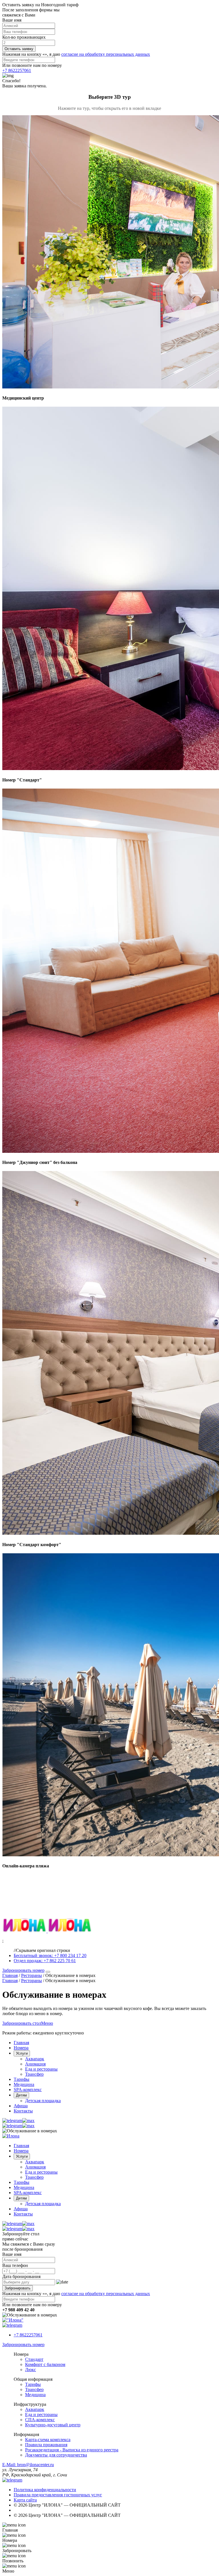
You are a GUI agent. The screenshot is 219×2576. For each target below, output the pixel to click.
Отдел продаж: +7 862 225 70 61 (45, 1961)
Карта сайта (25, 2500)
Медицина (24, 2084)
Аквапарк (35, 2059)
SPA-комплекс (28, 2090)
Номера (21, 2048)
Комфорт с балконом (45, 2364)
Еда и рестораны (41, 2069)
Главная (21, 2043)
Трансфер (34, 2074)
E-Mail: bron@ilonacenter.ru (28, 2465)
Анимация (35, 2064)
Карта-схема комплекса (48, 2440)
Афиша (21, 2106)
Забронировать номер (23, 1970)
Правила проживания (46, 2445)
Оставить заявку (19, 49)
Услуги (22, 2053)
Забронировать (18, 2288)
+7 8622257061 (17, 70)
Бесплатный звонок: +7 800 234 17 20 (50, 1955)
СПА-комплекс (40, 2420)
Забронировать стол (22, 2023)
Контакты (23, 2111)
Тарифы (22, 2079)
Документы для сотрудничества (56, 2455)
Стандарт (34, 2359)
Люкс (31, 2370)
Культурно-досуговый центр (53, 2425)
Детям (21, 2095)
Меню (47, 2023)
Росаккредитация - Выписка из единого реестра (72, 2450)
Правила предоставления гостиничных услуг (58, 2495)
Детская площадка (43, 2101)
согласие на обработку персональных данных (106, 54)
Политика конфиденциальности (45, 2490)
